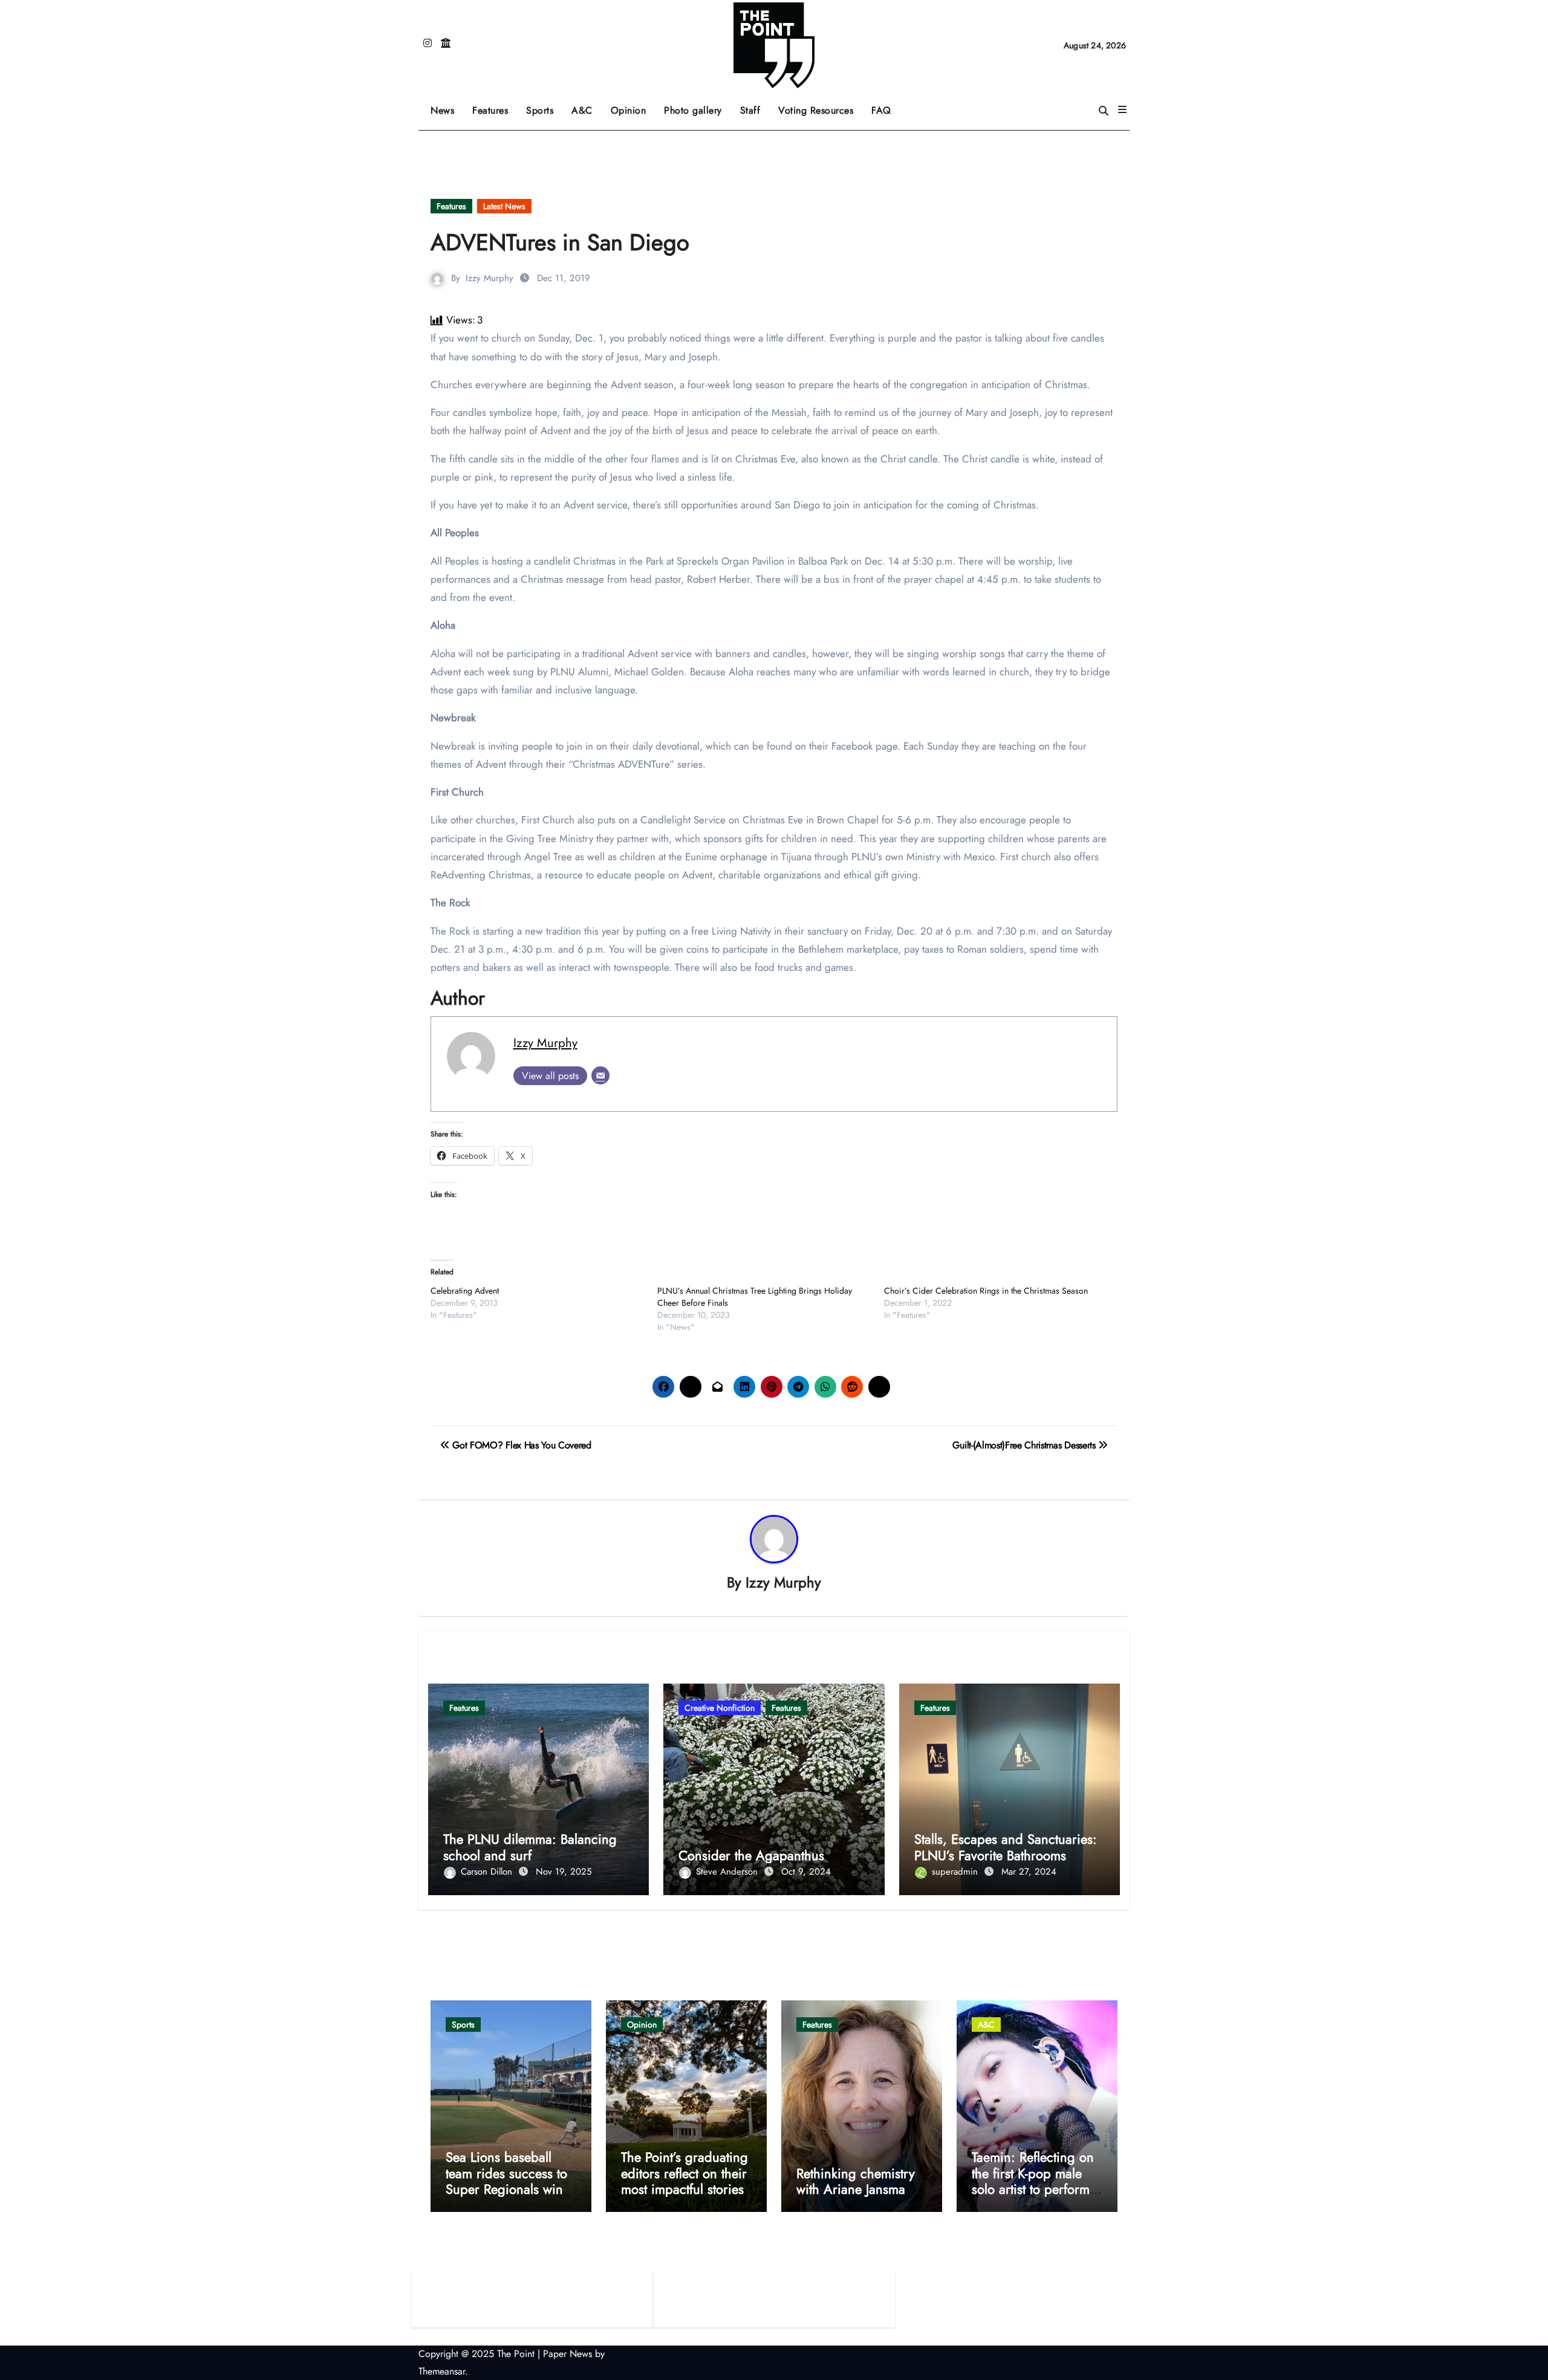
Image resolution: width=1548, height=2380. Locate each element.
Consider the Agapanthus (751, 1855)
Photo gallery (693, 110)
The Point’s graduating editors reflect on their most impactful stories (685, 2173)
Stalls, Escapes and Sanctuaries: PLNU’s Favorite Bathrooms (1006, 1847)
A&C (587, 106)
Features (495, 106)
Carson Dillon (488, 1872)
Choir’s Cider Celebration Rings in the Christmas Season (986, 1291)
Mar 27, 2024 (1029, 1872)
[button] (1122, 110)
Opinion (633, 106)
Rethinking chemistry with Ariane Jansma (856, 2181)
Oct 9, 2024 (806, 1872)
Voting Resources (816, 110)
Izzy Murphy (489, 278)
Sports (544, 106)
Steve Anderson (728, 1872)
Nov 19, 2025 (564, 1872)
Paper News (567, 2354)
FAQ (881, 110)
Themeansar (442, 2371)
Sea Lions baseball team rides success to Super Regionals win (506, 2173)
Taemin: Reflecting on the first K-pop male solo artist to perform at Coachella (1033, 2181)
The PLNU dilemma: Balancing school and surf (530, 1847)
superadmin (956, 1872)
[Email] (600, 1075)
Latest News (504, 206)
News (442, 110)
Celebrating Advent (465, 1291)
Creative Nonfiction (720, 1708)
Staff (750, 110)
